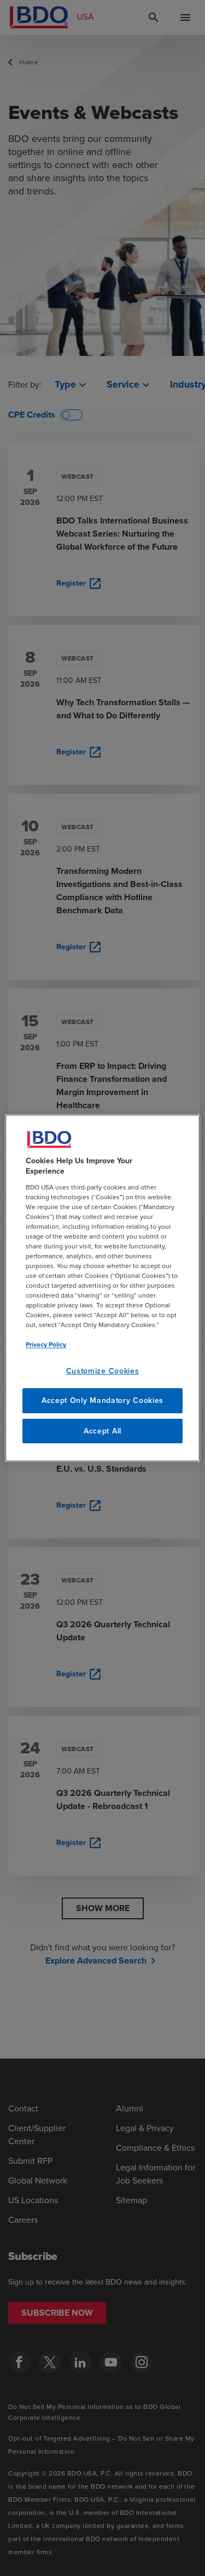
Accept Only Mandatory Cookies (102, 1400)
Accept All (102, 1431)
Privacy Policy (46, 1344)
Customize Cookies (103, 1371)
